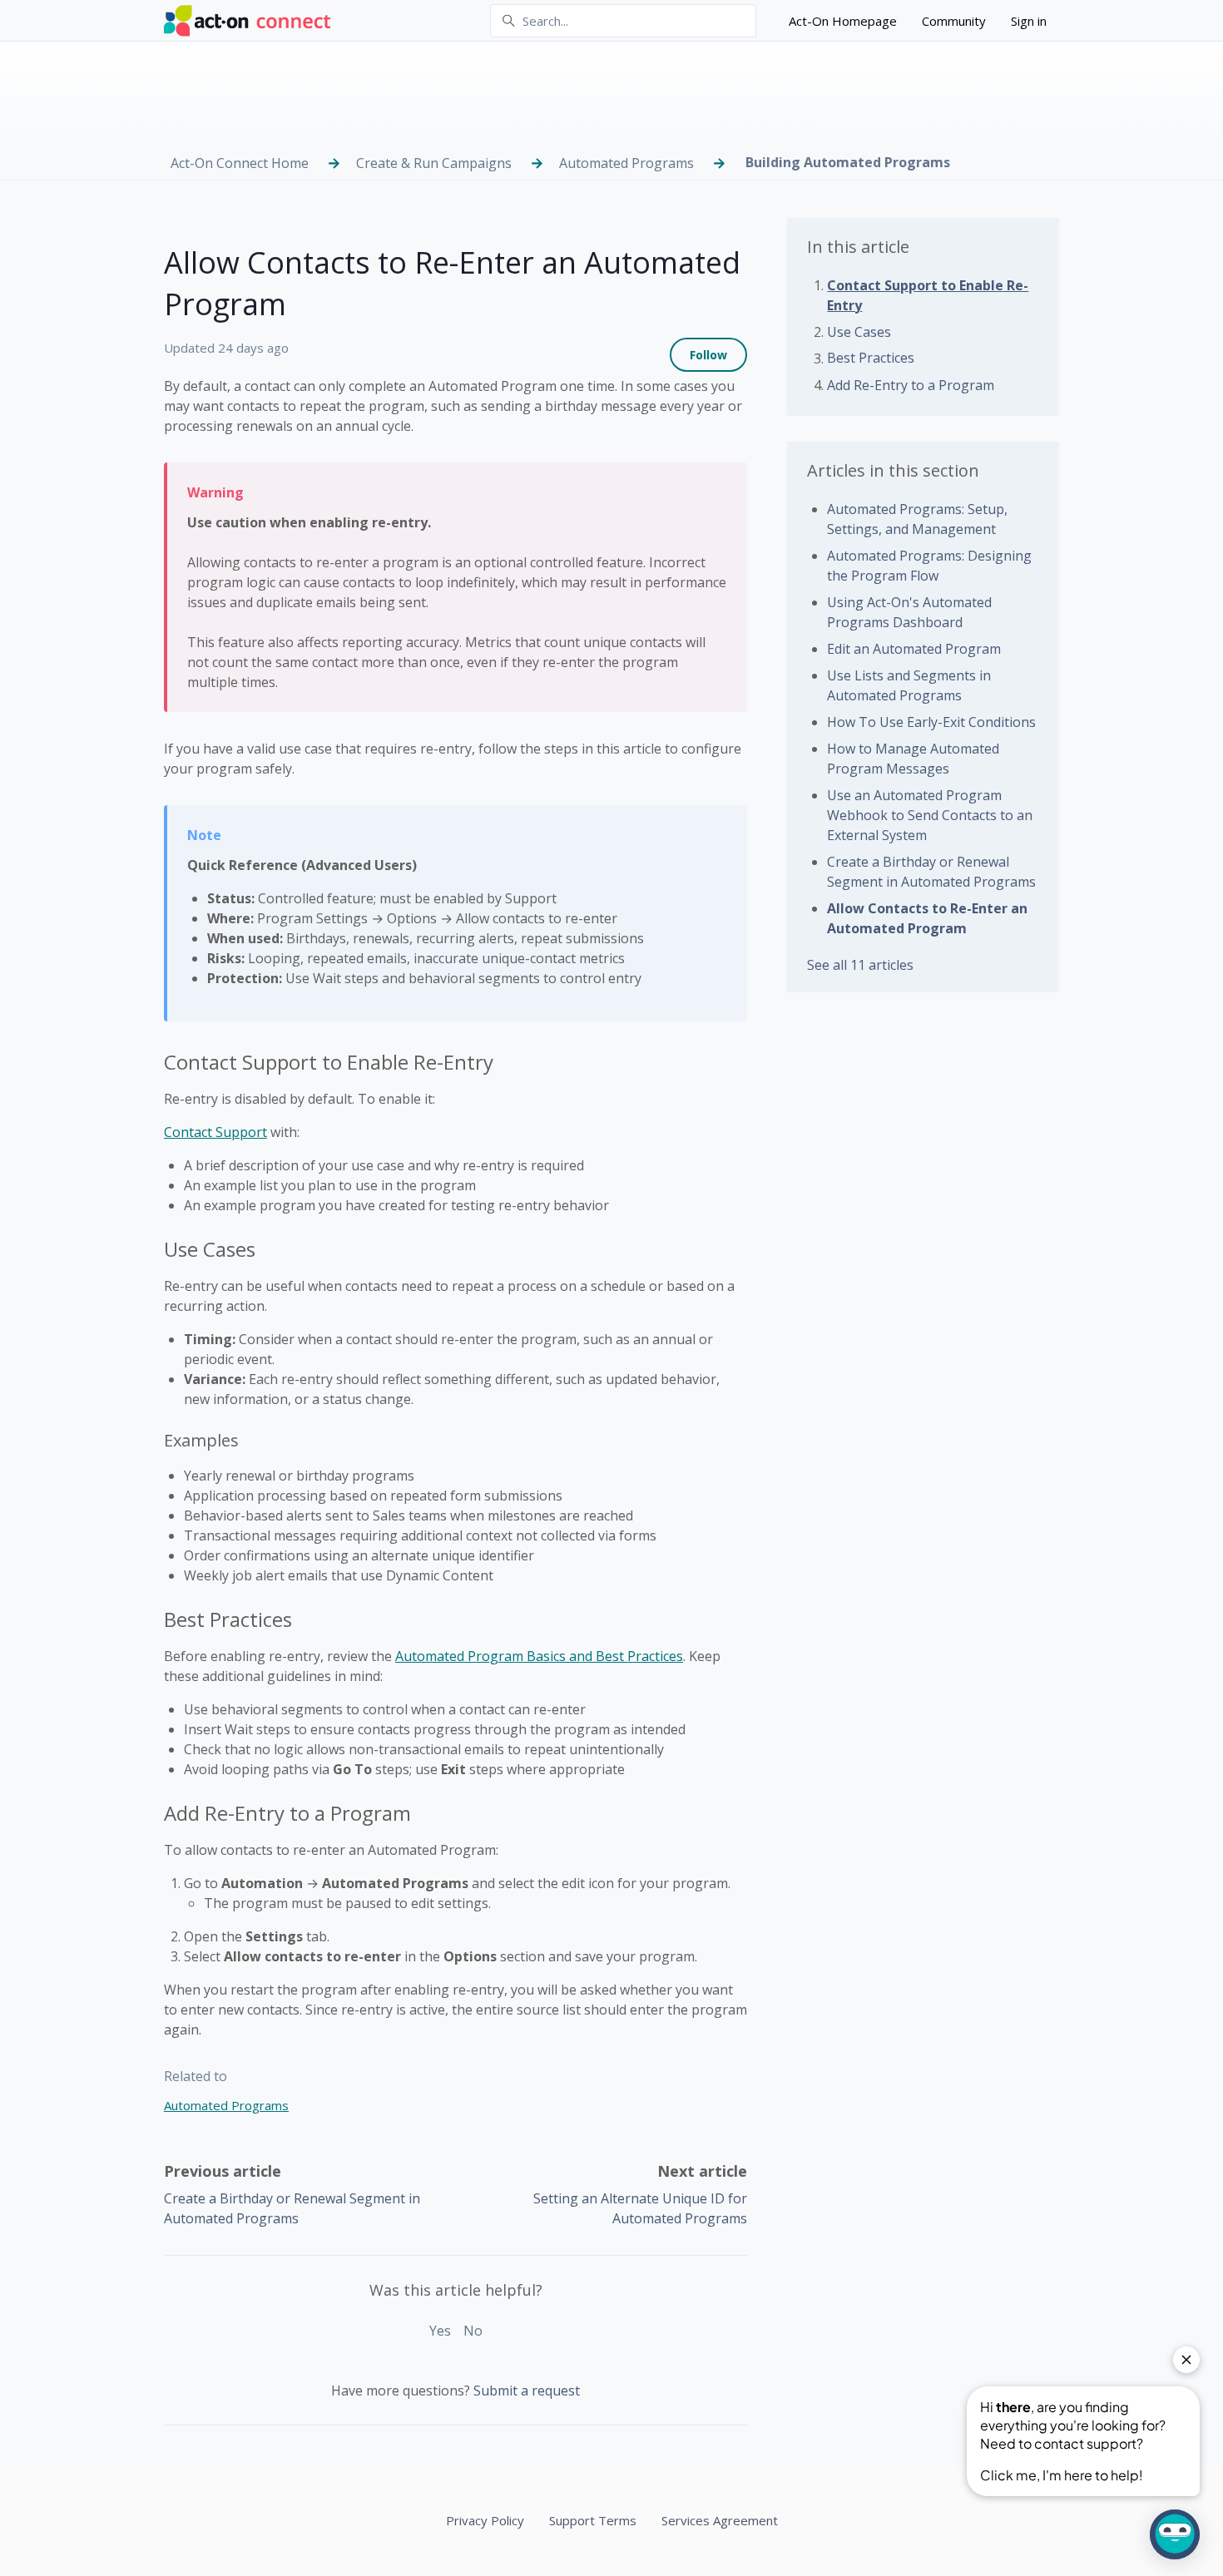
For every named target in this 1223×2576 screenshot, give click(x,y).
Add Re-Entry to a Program (911, 385)
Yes (440, 2331)
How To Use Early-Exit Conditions (931, 722)
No (473, 2331)
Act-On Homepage (843, 21)
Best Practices (871, 358)
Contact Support (215, 1132)
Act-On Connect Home (240, 163)
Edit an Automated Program (914, 649)
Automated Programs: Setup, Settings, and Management (917, 519)
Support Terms (593, 2520)
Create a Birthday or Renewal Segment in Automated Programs (931, 872)
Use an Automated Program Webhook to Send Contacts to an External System (930, 815)
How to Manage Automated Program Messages (913, 759)
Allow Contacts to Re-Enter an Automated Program (927, 918)
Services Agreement (720, 2520)
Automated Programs (626, 163)
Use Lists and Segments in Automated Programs (909, 685)
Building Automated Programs (848, 162)
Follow (708, 355)
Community (954, 21)
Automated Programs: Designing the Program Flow (929, 566)
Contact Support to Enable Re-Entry (928, 295)
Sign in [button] (1029, 21)
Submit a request (527, 2391)
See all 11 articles (860, 965)
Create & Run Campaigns (434, 163)
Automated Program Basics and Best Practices (539, 1656)
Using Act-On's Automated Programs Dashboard (909, 612)
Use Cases (859, 332)
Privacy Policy (485, 2520)
